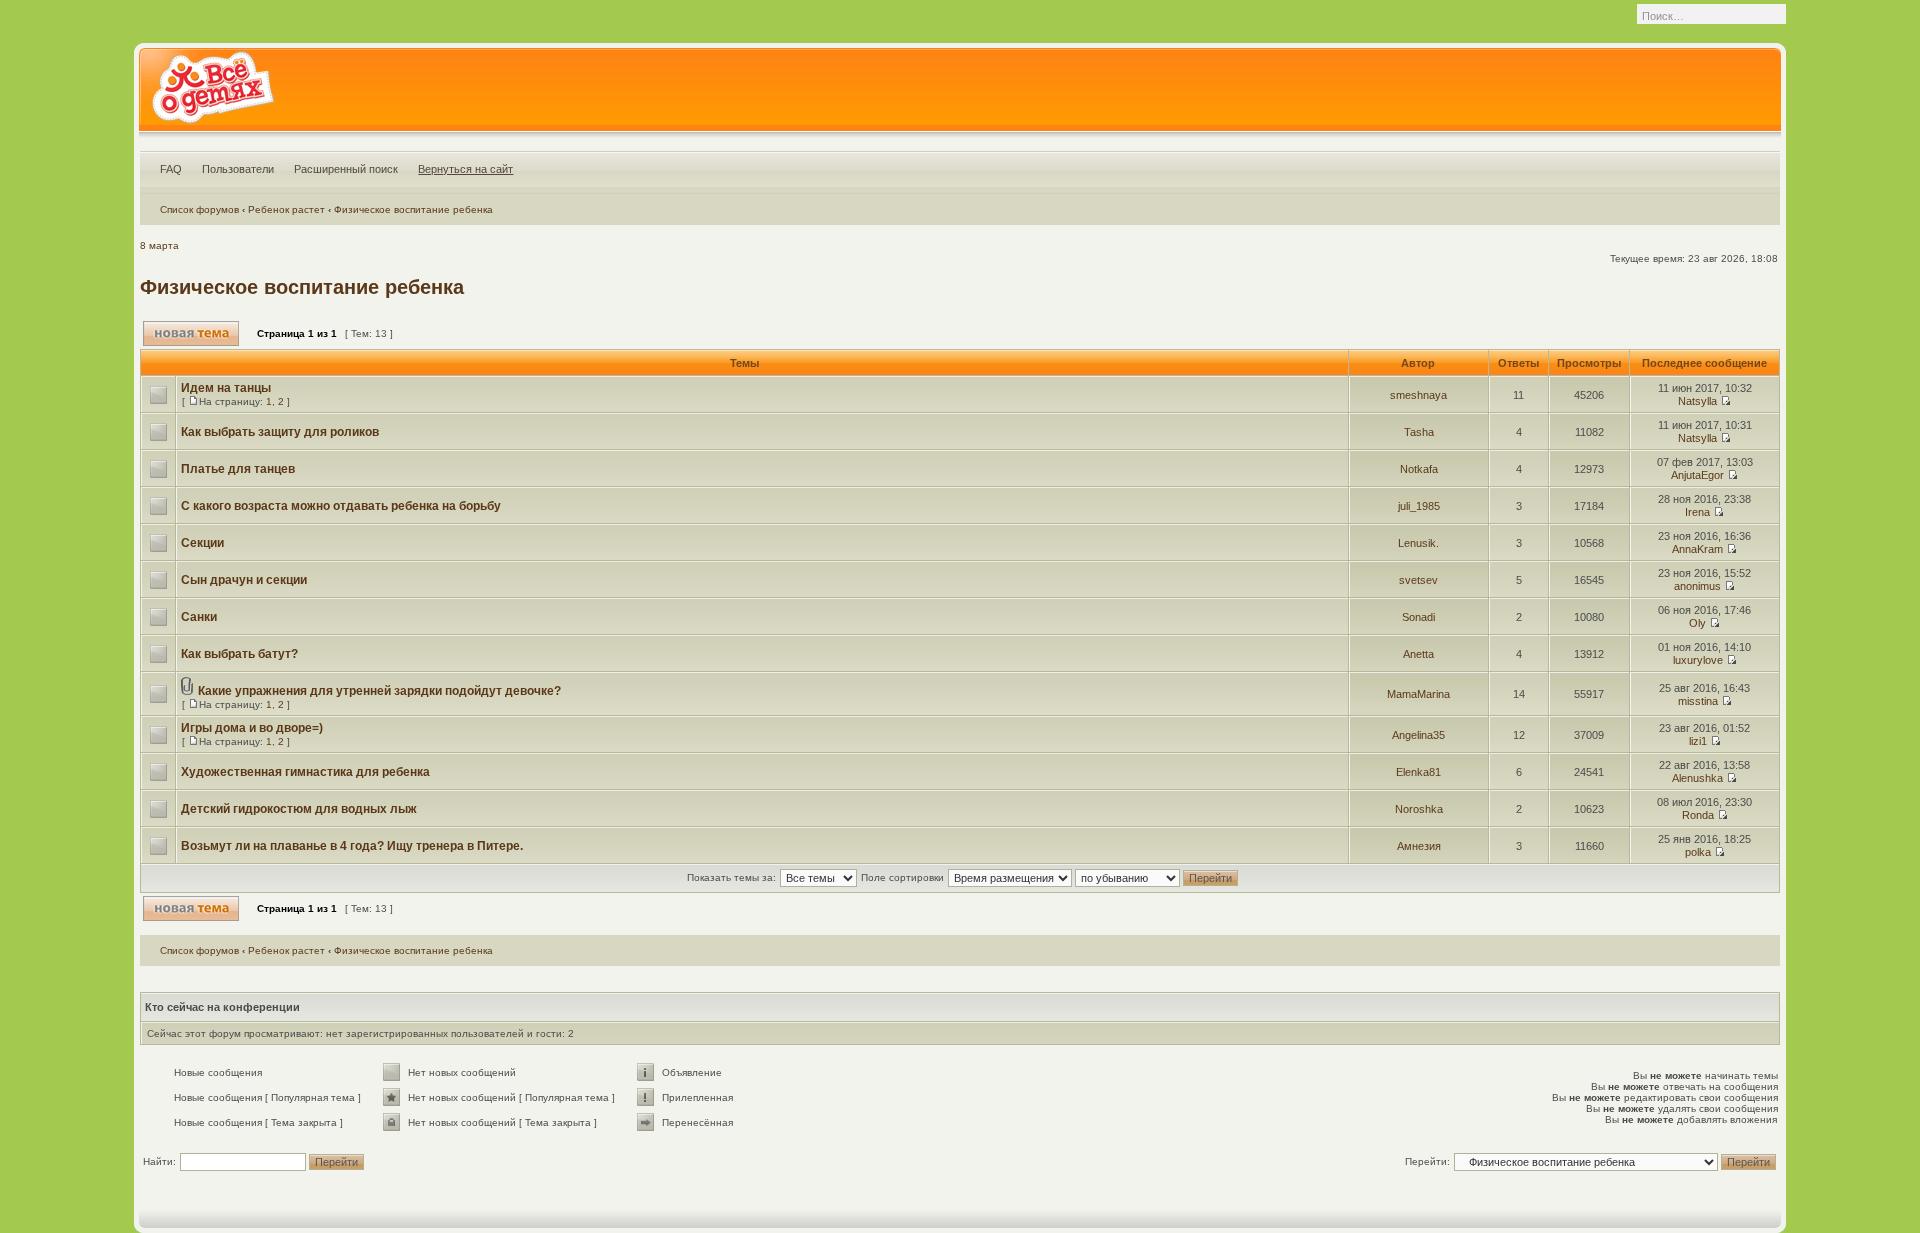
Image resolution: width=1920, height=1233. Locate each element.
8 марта (159, 245)
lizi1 (1698, 741)
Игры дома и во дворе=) (252, 728)
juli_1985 (1419, 506)
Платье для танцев (238, 469)
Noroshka (1419, 809)
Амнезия (1419, 846)
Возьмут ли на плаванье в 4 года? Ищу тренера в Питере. (352, 846)
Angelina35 (1418, 735)
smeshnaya (1418, 395)
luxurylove (1698, 660)
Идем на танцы (226, 388)
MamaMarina (1418, 694)
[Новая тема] (191, 333)
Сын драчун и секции (244, 580)
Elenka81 (1418, 772)
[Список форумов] (212, 94)
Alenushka (1697, 778)
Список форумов (199, 209)
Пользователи (238, 169)
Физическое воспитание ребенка (413, 209)
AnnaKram (1697, 549)
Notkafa (1419, 469)
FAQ (171, 169)
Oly (1697, 623)
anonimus (1697, 586)
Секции (202, 543)
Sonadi (1418, 617)
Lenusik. (1418, 543)
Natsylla (1697, 401)
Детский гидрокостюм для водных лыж (299, 809)
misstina (1698, 701)
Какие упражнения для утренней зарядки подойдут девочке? (379, 691)
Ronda (1698, 815)
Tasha (1419, 432)
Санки (199, 617)
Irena (1697, 512)
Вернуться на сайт (465, 169)
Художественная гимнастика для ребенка (305, 772)
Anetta (1418, 654)
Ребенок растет (286, 209)
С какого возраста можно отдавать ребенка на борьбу (341, 506)
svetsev (1418, 580)
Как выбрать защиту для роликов (280, 432)
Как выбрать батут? (239, 654)
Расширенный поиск (346, 169)
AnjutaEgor (1697, 475)
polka (1698, 852)
